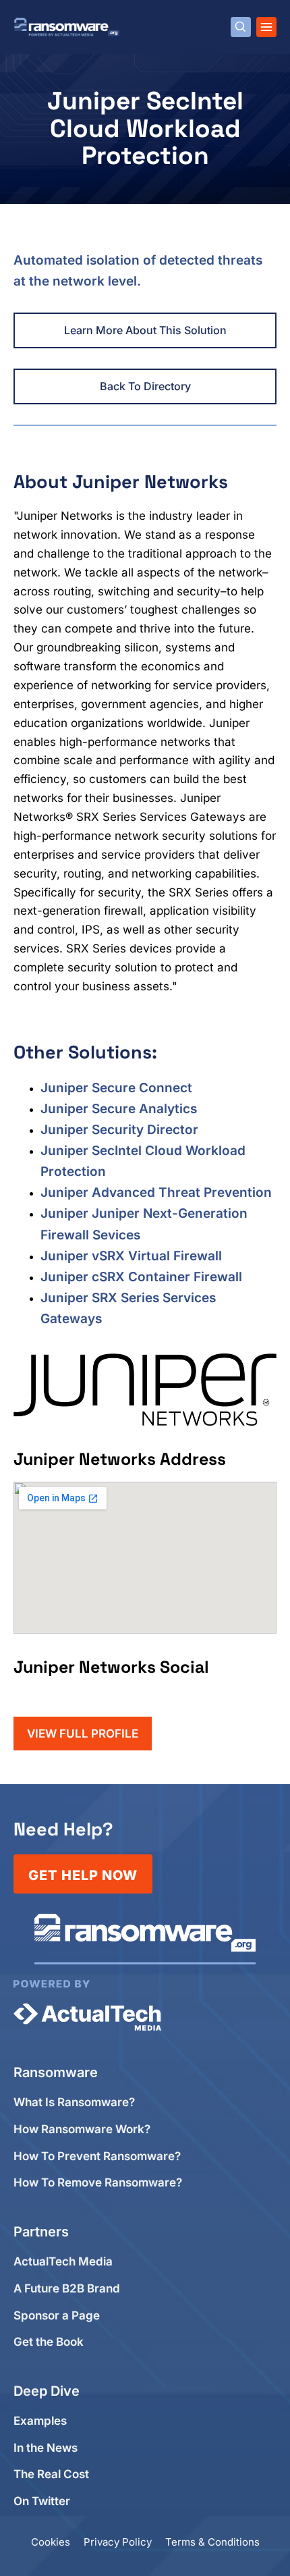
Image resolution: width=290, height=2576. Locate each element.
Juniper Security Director (119, 1130)
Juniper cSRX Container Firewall (141, 1277)
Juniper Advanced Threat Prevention (156, 1192)
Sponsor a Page (57, 2316)
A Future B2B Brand (67, 2289)
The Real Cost (51, 2474)
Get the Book (49, 2342)
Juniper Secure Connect (116, 1088)
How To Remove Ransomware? (98, 2183)
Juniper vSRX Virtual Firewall (131, 1256)
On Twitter (42, 2501)
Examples (40, 2421)
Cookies (51, 2542)
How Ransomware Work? (82, 2129)
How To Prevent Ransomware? (97, 2156)
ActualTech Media (63, 2262)
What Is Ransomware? (74, 2102)
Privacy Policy (118, 2542)
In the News (46, 2448)
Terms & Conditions (212, 2542)
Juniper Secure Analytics (119, 1109)
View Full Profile (83, 1734)
